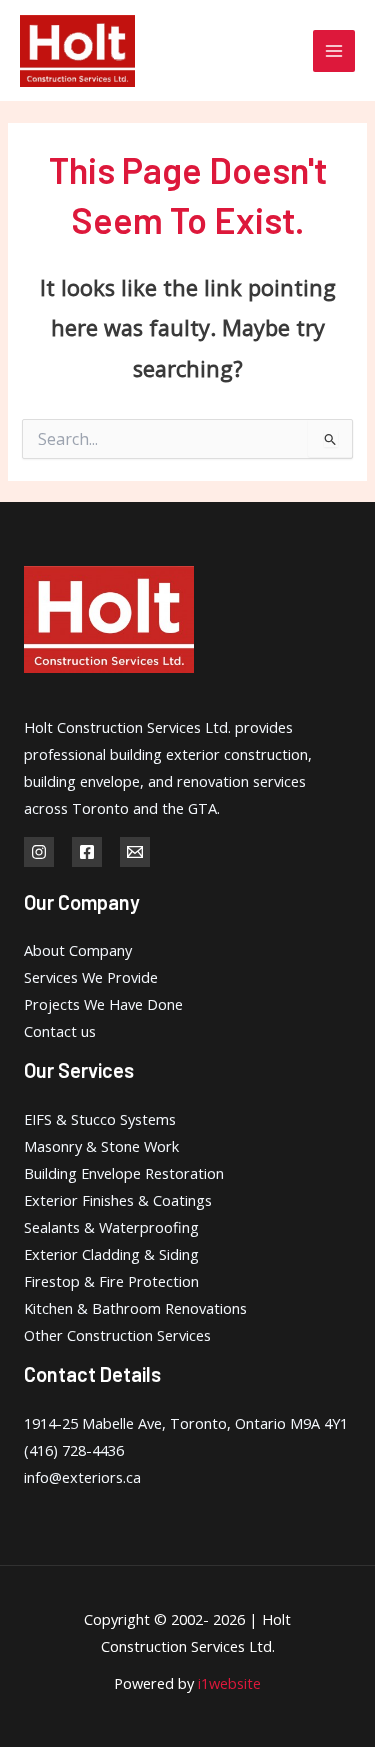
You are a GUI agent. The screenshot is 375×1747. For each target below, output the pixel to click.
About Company (78, 950)
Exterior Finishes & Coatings (118, 1200)
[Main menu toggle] (334, 51)
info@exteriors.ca (82, 1477)
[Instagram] (39, 852)
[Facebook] (87, 852)
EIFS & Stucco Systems (100, 1119)
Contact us (60, 1031)
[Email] (135, 852)
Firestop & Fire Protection (111, 1281)
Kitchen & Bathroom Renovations (135, 1308)
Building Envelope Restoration (124, 1173)
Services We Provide (91, 977)
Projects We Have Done (103, 1004)
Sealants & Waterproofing (111, 1227)
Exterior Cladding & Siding (111, 1254)
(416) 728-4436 (74, 1450)
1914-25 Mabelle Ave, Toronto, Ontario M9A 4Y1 (186, 1423)
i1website (229, 1683)
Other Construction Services (117, 1335)
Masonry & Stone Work (101, 1146)
